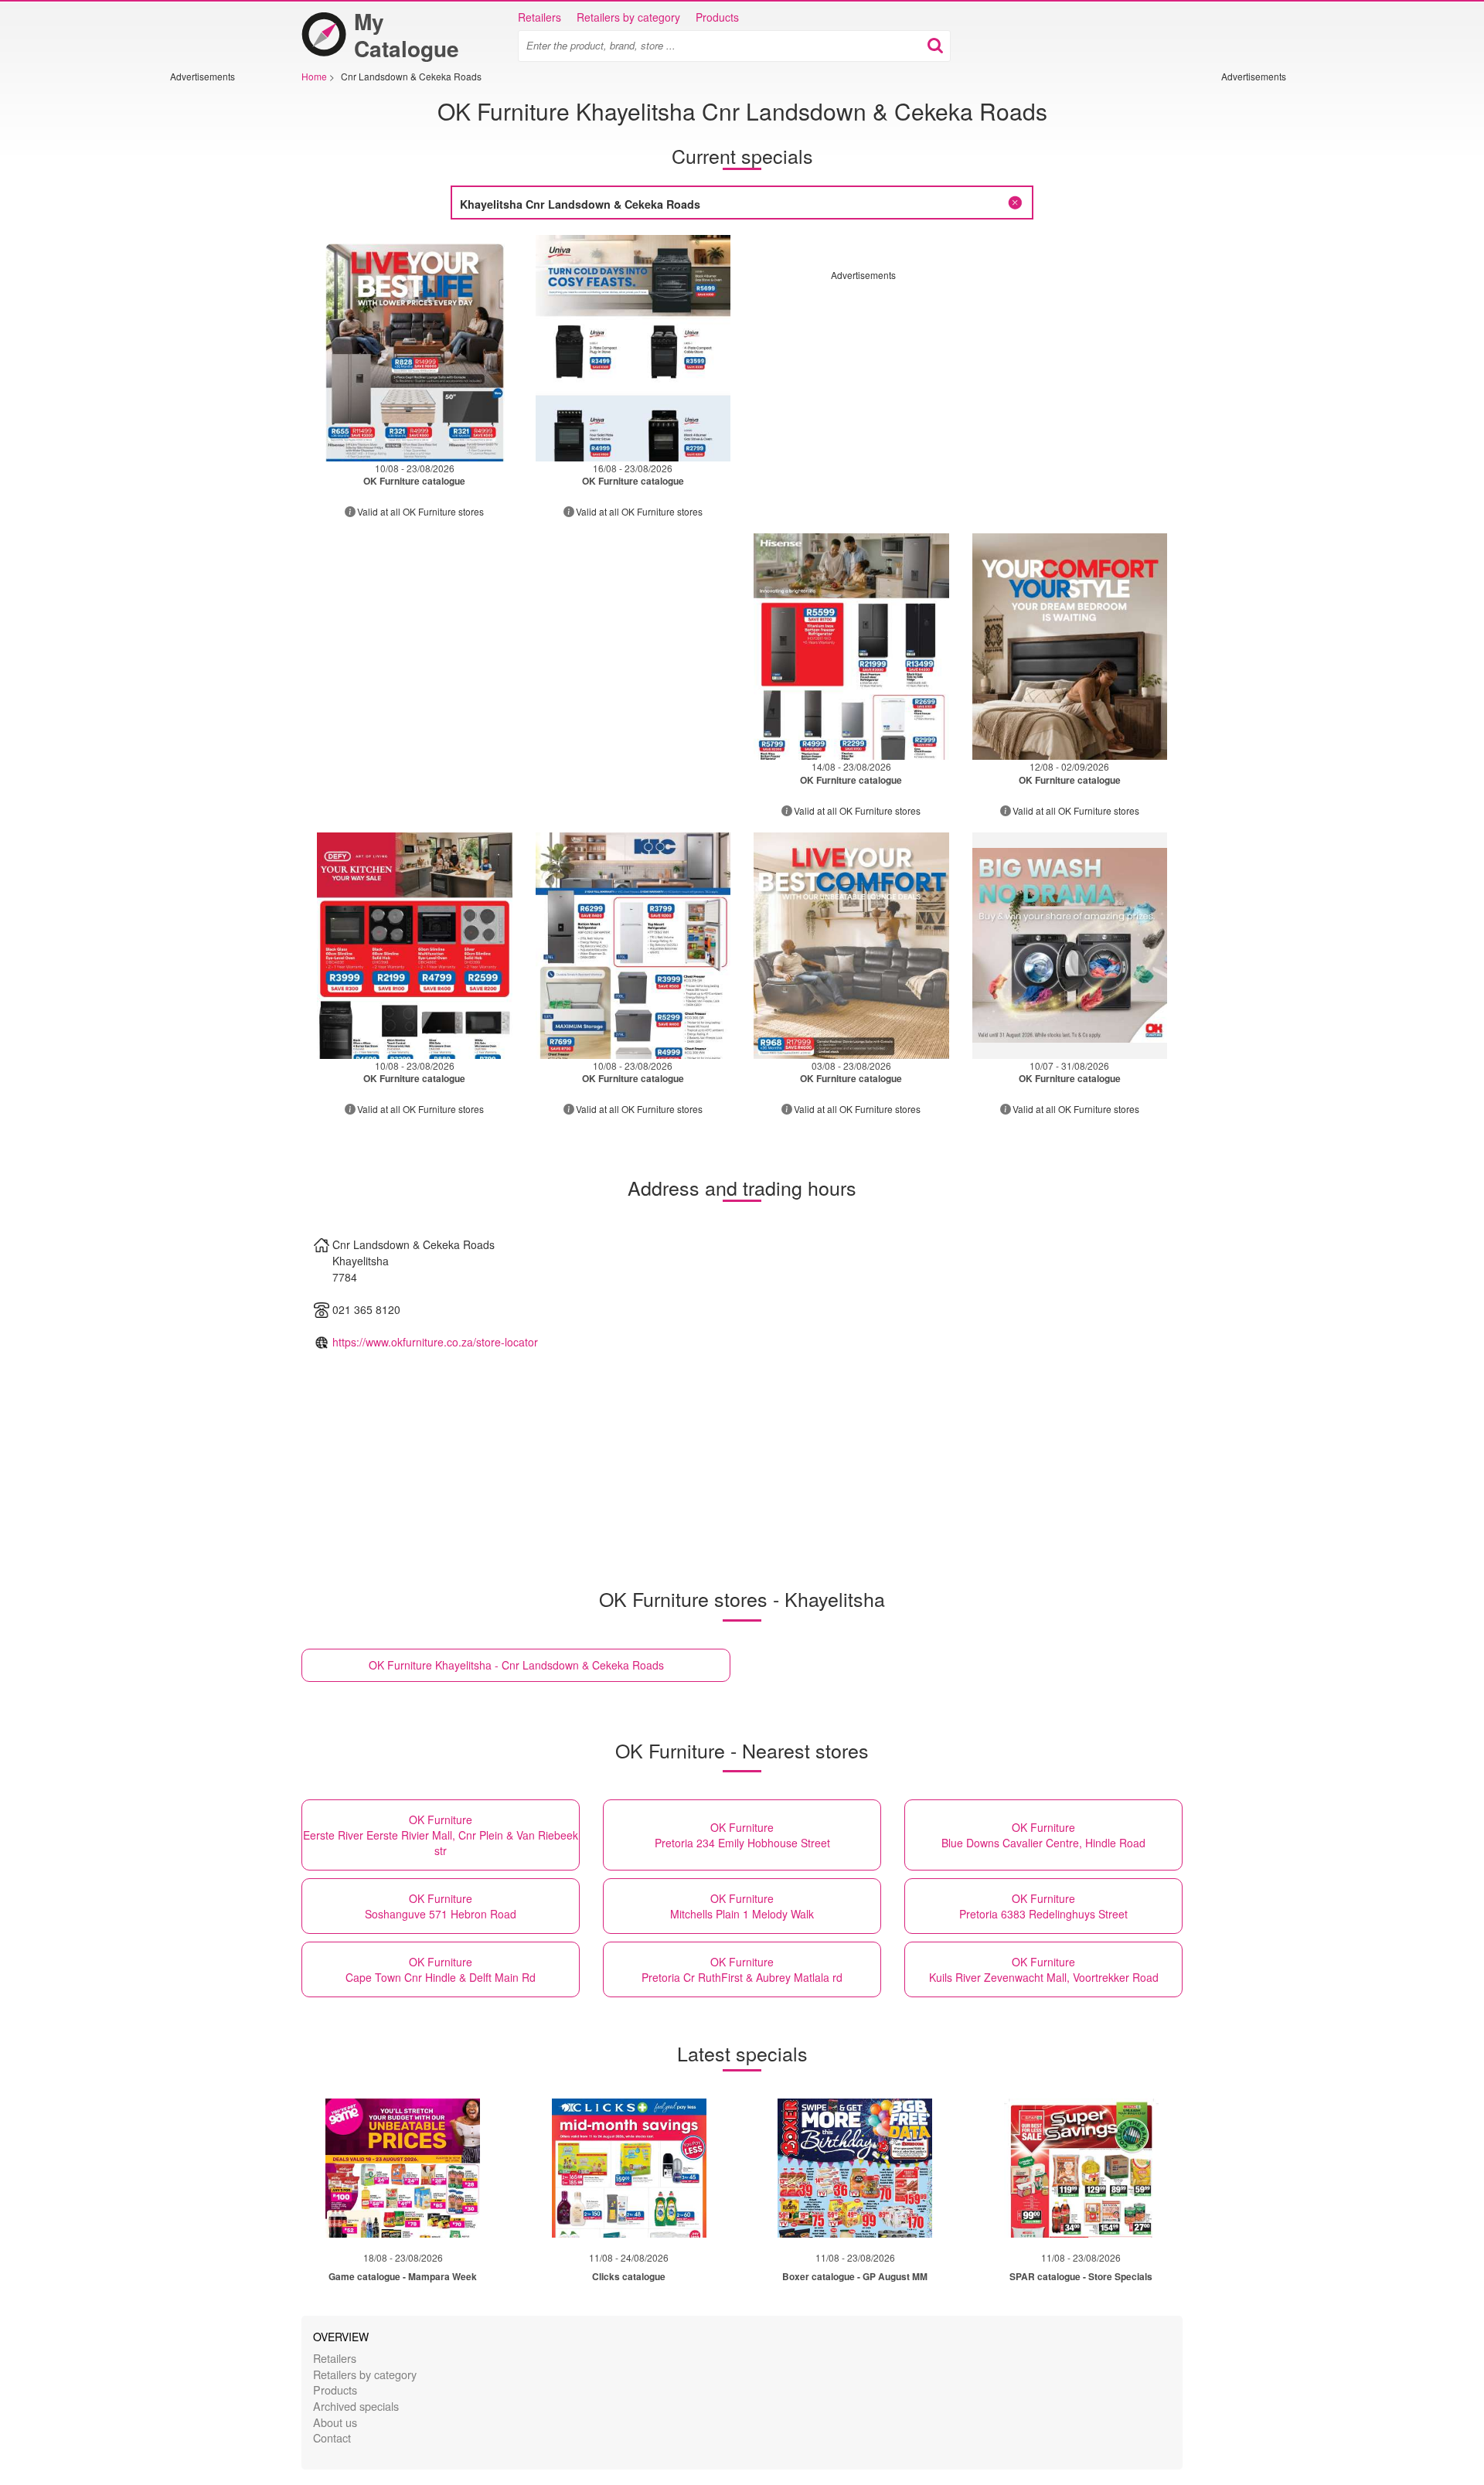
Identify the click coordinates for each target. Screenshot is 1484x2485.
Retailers (539, 17)
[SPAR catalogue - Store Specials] (1081, 2168)
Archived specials (356, 2406)
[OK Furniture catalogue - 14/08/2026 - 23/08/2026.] (851, 647)
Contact (332, 2437)
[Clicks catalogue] (629, 2168)
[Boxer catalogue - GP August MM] (855, 2168)
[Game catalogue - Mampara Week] (403, 2168)
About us (335, 2422)
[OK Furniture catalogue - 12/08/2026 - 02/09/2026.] (1070, 647)
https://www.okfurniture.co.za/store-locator (435, 1342)
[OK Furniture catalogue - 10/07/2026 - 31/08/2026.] (1070, 946)
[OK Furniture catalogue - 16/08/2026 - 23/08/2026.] (633, 348)
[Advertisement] (216, 315)
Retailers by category (628, 17)
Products (717, 17)
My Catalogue (407, 35)
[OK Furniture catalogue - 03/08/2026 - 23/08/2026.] (851, 946)
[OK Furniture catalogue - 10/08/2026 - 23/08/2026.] (415, 348)
